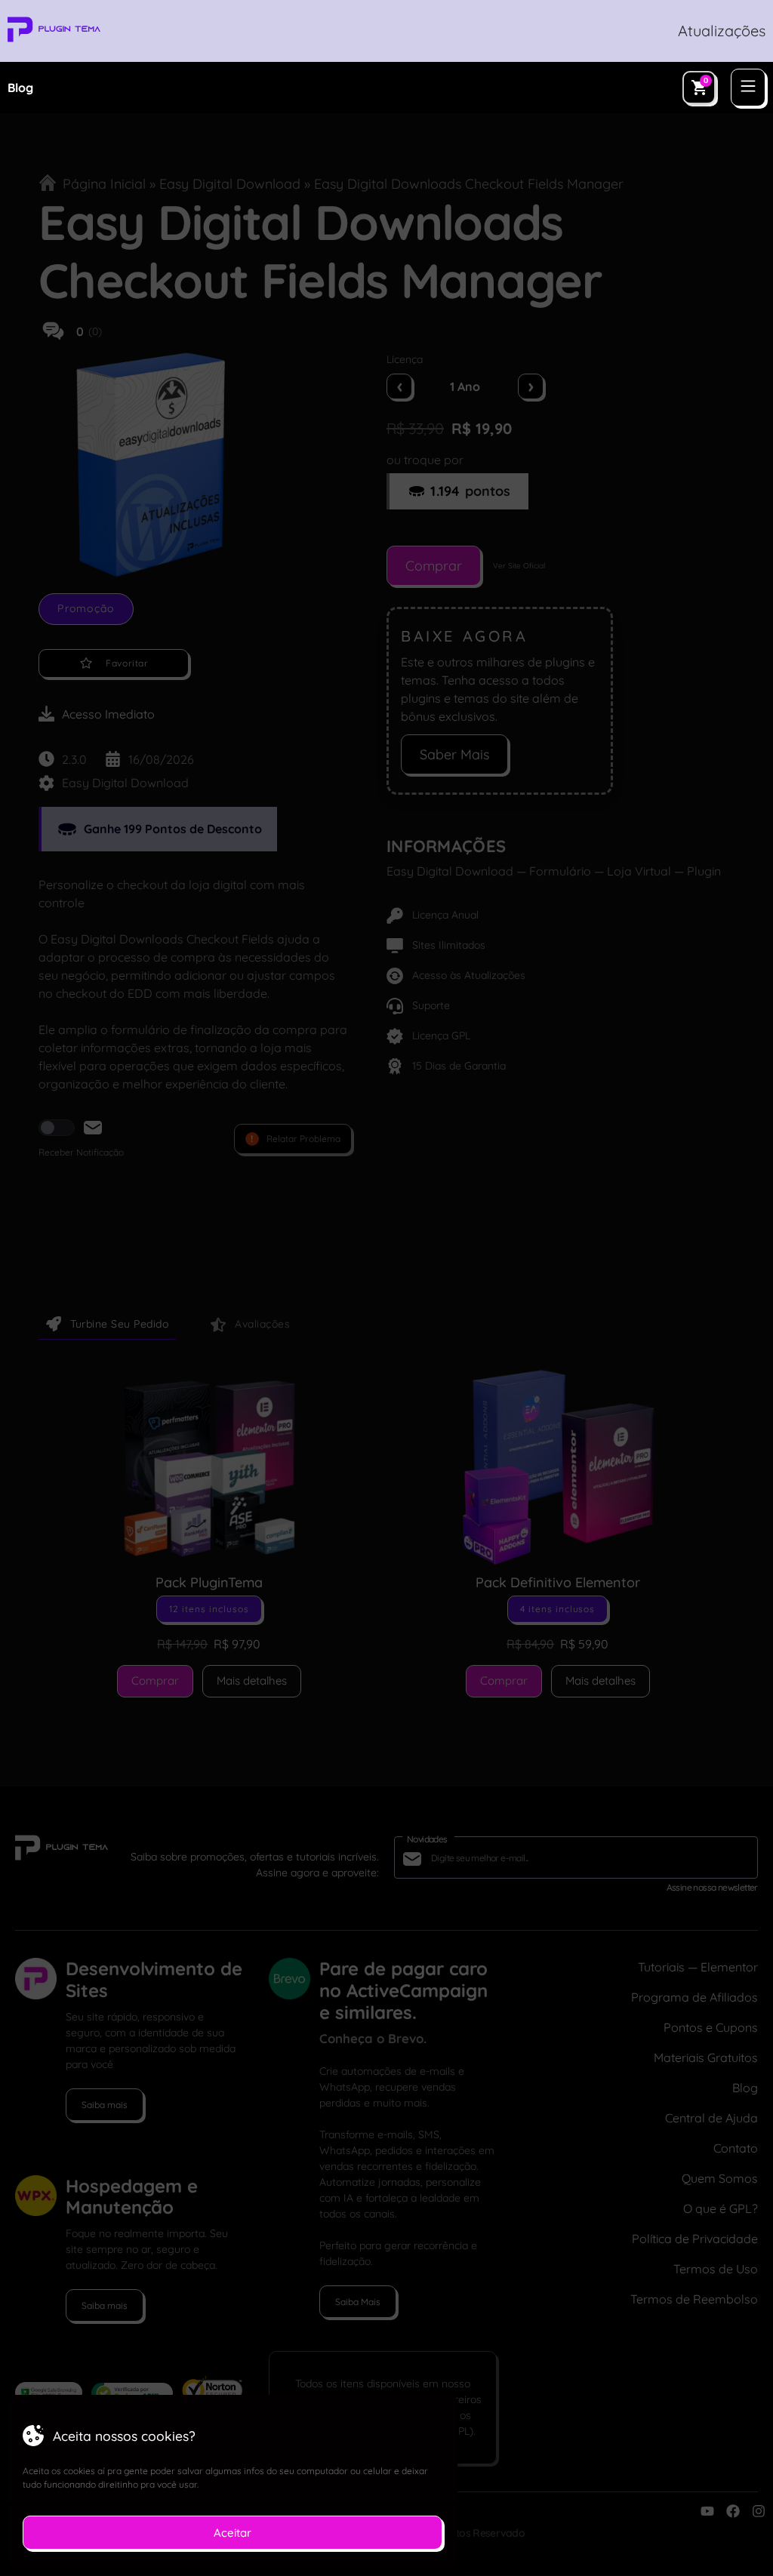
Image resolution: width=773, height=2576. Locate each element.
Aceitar (233, 2533)
